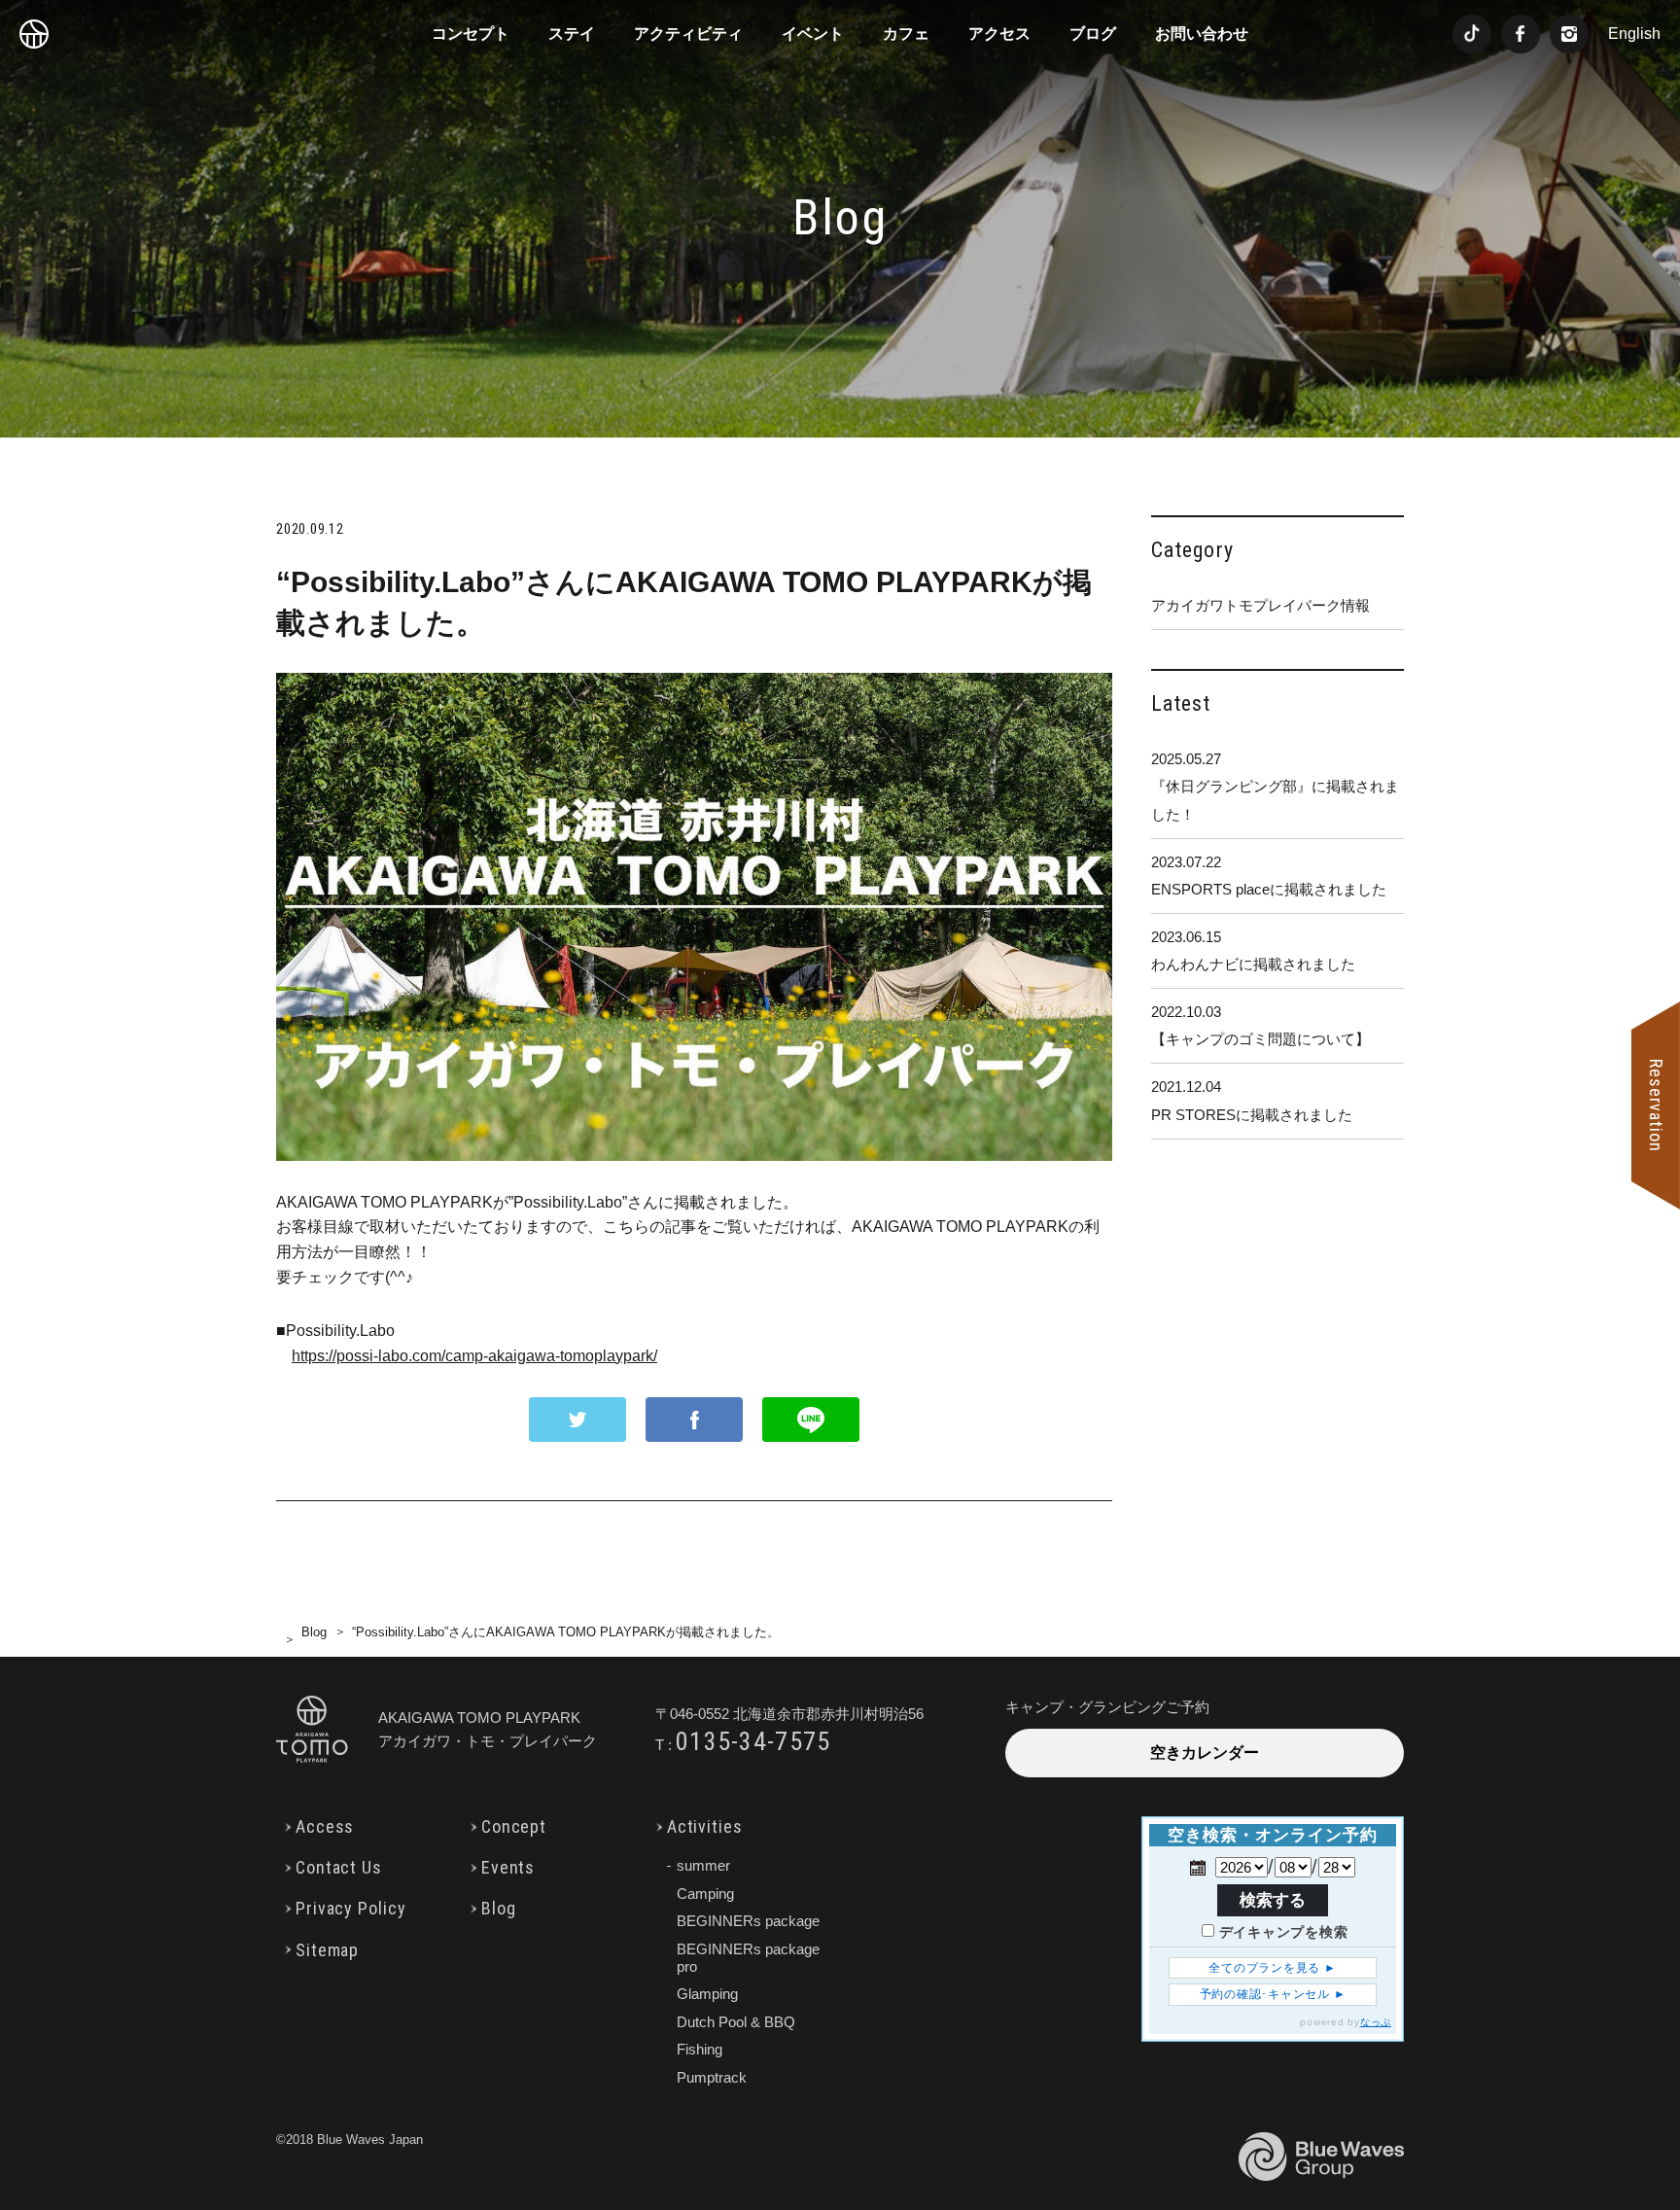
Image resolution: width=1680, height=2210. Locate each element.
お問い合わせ (1202, 34)
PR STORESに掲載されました (1252, 1100)
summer (703, 1865)
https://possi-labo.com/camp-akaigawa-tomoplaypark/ (474, 1356)
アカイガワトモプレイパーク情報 (1260, 605)
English (1634, 34)
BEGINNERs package (748, 1921)
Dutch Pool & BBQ (736, 2022)
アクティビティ (688, 34)
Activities (705, 1826)
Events (508, 1867)
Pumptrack (712, 2077)
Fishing (700, 2049)
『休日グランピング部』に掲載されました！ (1275, 786)
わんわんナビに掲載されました (1253, 950)
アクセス (999, 34)
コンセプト (471, 34)
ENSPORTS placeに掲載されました (1269, 876)
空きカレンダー (1205, 1753)
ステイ (572, 34)
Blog (314, 1632)
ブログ (1093, 34)
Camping (705, 1894)
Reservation (1656, 1105)
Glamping (707, 1994)
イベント (813, 34)
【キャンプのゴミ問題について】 (1260, 1025)
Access (325, 1826)
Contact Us (339, 1867)
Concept (514, 1826)
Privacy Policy (351, 1908)
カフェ (906, 34)
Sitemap (327, 1950)
